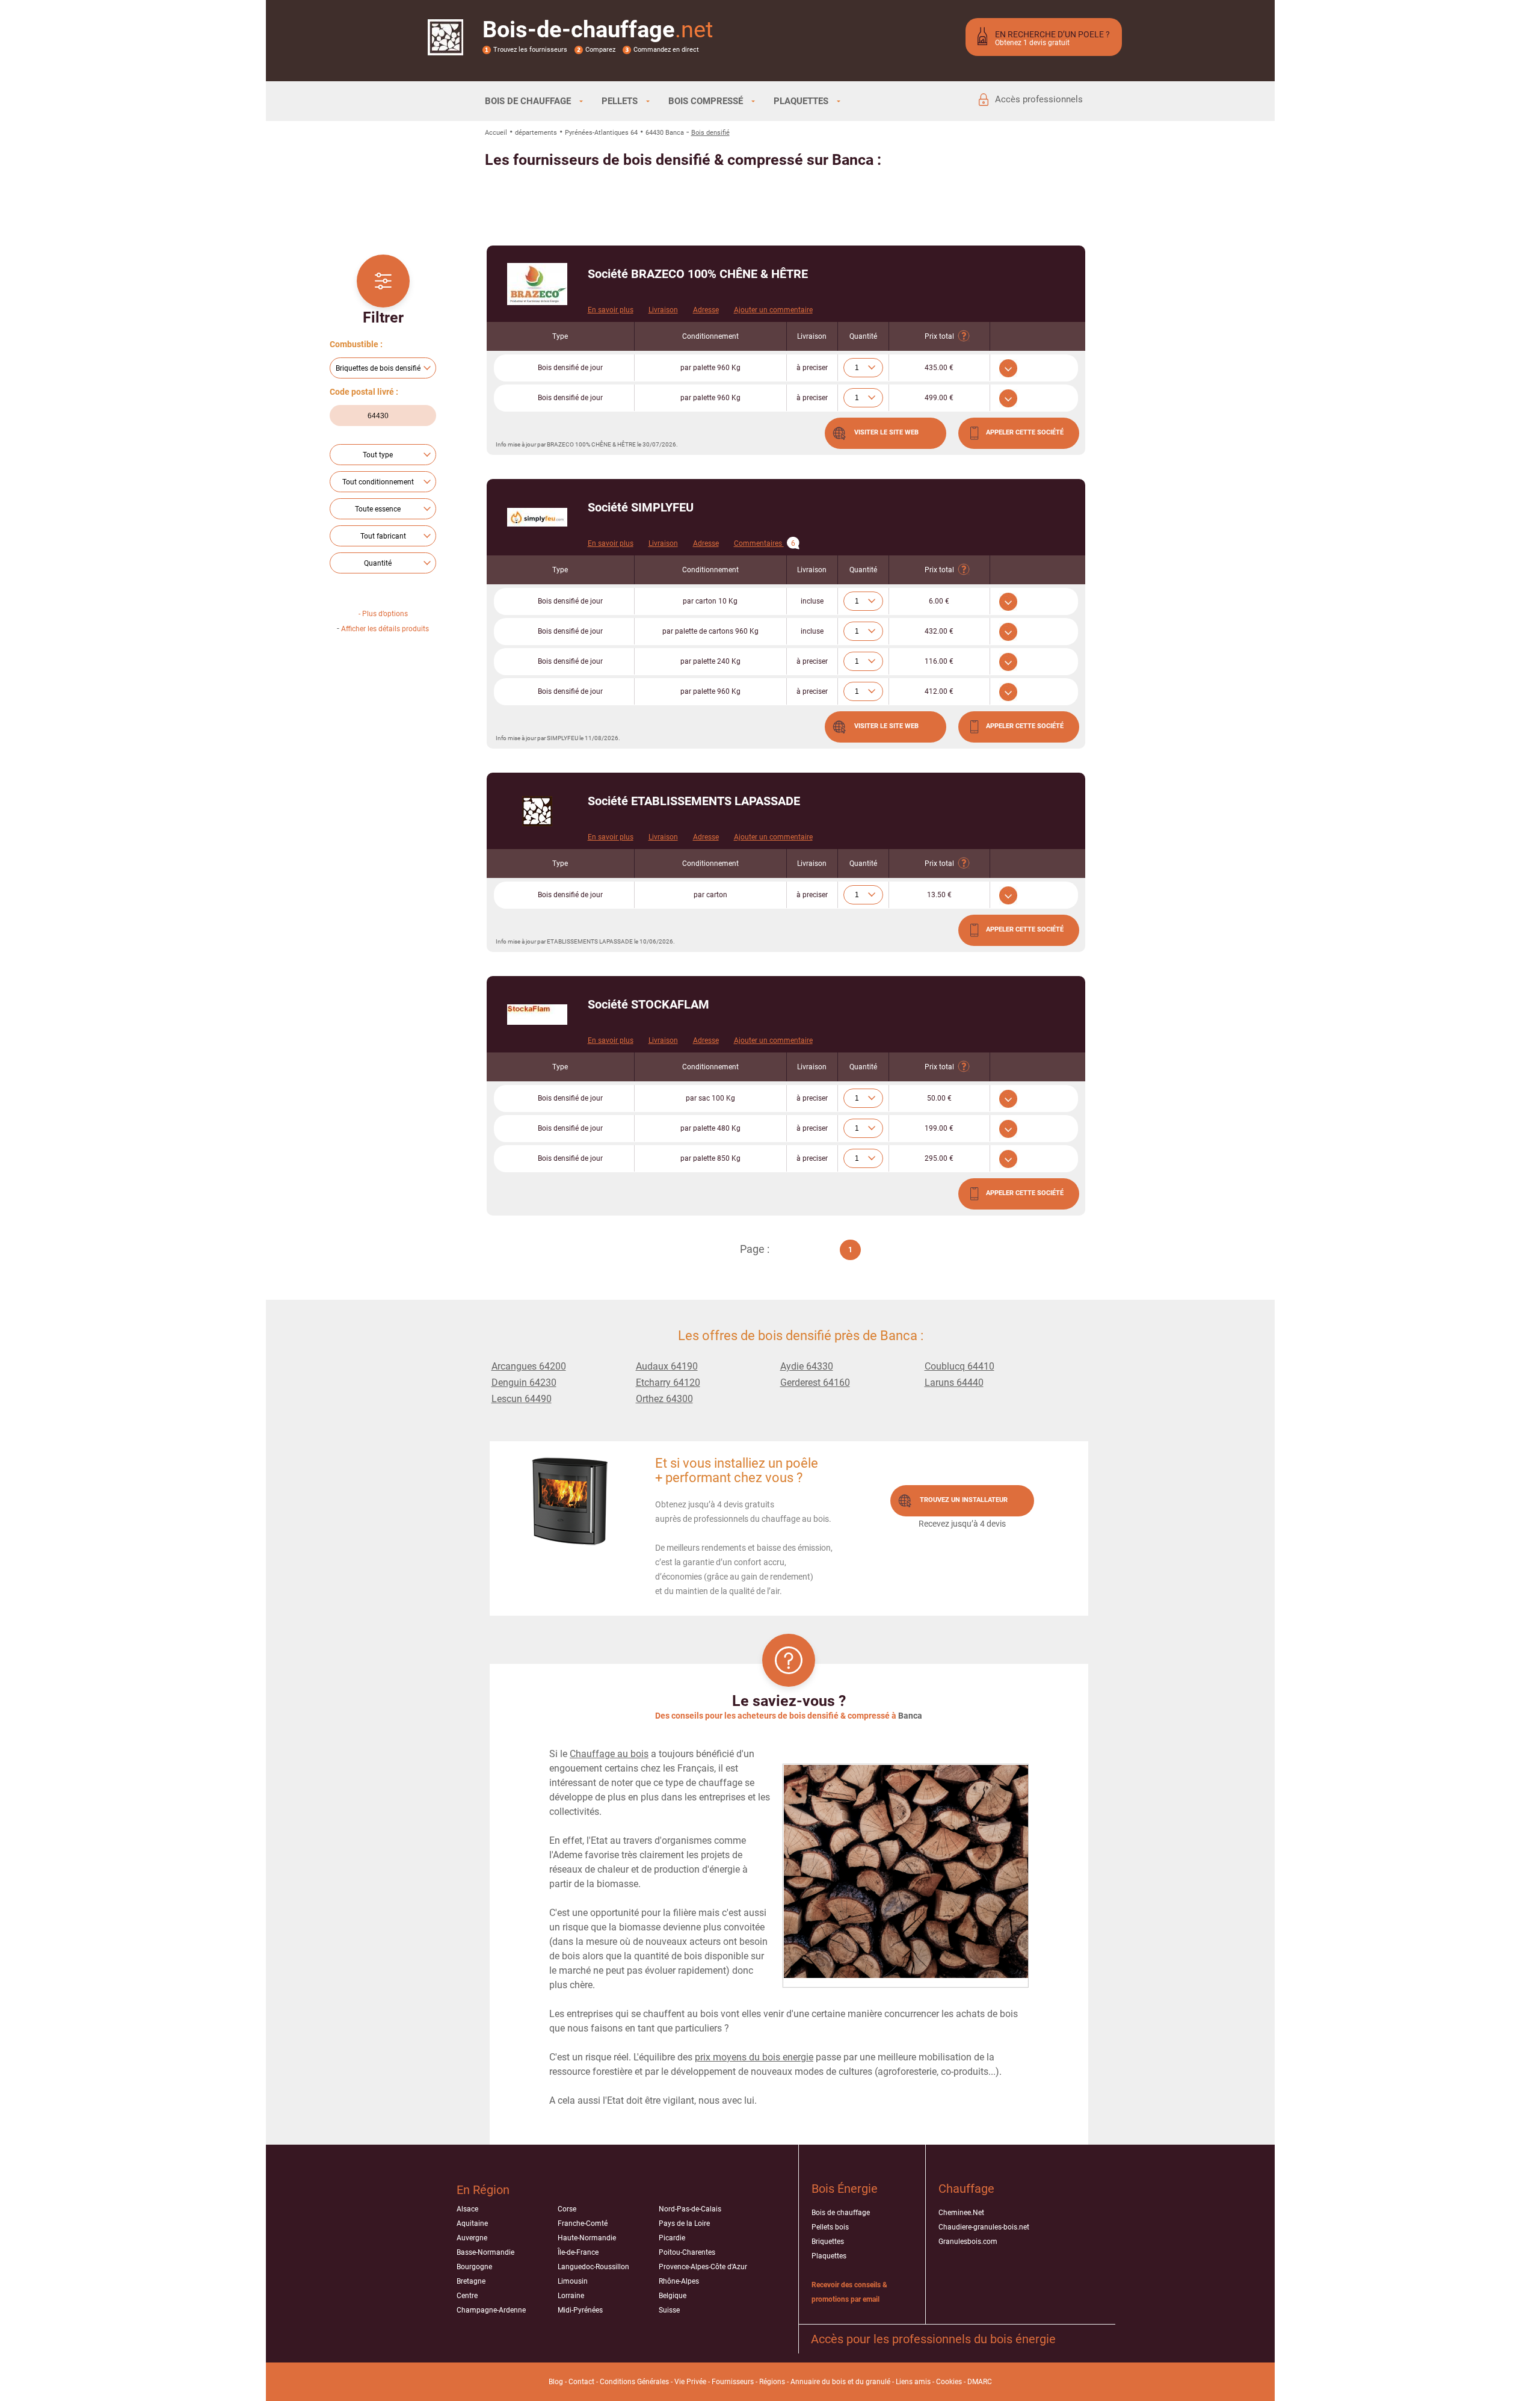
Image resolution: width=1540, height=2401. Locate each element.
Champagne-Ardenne (491, 2310)
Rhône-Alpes (679, 2281)
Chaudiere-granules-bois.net (984, 2227)
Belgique (673, 2296)
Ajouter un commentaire (773, 310)
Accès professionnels (1039, 99)
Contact (581, 2382)
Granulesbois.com (968, 2242)
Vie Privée (690, 2382)
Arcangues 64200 (529, 1366)
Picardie (672, 2238)
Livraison (663, 310)
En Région (483, 2190)
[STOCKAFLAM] (537, 1015)
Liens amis (913, 2382)
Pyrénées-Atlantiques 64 (601, 133)
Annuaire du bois (818, 2382)
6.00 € (939, 601)
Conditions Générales (634, 2382)
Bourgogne (474, 2267)
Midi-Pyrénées (580, 2310)
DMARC (980, 2382)
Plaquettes (829, 2256)
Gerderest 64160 (815, 1383)
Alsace (467, 2209)
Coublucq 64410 (959, 1366)
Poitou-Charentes (687, 2252)
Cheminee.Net (961, 2213)
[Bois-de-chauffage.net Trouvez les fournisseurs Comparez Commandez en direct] (445, 48)
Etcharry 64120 (668, 1383)
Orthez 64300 (664, 1399)
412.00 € (939, 691)
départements (536, 133)
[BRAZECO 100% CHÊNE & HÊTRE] (537, 284)
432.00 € (939, 631)
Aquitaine (472, 2223)
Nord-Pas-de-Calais (690, 2209)
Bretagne (471, 2281)
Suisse (669, 2310)
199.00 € (939, 1128)
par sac (710, 1098)
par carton (710, 601)
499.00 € (939, 398)
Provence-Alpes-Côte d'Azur (703, 2267)
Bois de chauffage (841, 2213)
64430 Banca (665, 133)
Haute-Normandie (587, 2238)
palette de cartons (710, 631)
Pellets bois (830, 2227)
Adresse (706, 310)
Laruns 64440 (954, 1383)
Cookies (949, 2382)
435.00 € (939, 368)
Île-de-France (578, 2252)
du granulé (873, 2382)
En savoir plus (611, 310)
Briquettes (828, 2242)
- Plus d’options (383, 614)
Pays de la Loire (684, 2223)
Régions (772, 2382)
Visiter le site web (886, 432)
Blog (556, 2382)
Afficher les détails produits (385, 629)
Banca (910, 1716)
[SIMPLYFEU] (537, 517)
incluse (812, 601)
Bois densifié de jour (570, 368)
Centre (467, 2296)
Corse (567, 2209)
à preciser (812, 368)
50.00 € (939, 1098)
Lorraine (571, 2296)
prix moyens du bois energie (754, 2057)
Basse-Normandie (485, 2252)
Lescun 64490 (522, 1399)
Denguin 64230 (524, 1383)
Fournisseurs (733, 2382)
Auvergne (472, 2238)
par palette (710, 368)
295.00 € (939, 1158)
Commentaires (765, 543)
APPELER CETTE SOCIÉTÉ (1025, 432)
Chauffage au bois (609, 1754)
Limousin (573, 2281)
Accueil (496, 133)
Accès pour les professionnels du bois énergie (933, 2339)
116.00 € (939, 661)
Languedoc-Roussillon (593, 2267)
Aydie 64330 (807, 1366)
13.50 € (939, 895)
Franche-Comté (583, 2223)
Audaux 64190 (667, 1366)
